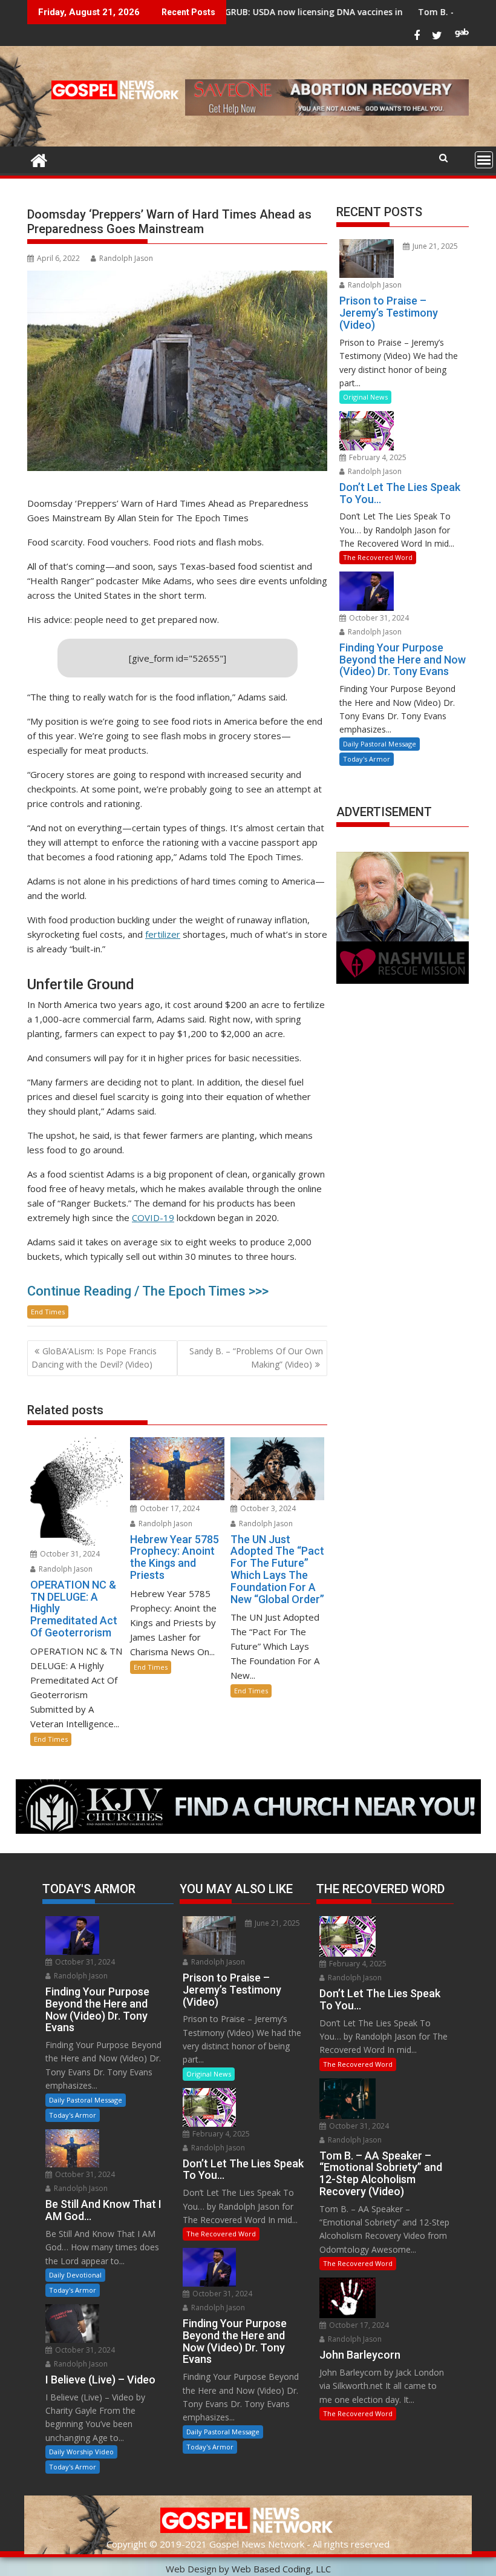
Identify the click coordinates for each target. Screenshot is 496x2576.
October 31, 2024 (69, 1554)
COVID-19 (153, 1217)
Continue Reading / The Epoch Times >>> (148, 1291)
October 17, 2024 (169, 1508)
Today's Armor (367, 759)
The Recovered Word (378, 557)
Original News (365, 397)
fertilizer (163, 934)
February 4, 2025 (377, 457)
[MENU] (484, 160)
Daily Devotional (75, 2275)
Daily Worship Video (81, 2452)
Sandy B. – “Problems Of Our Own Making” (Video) (256, 1358)
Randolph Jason (126, 258)
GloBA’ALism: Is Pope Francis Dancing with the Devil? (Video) (94, 1358)
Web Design (191, 2569)
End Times (48, 1312)
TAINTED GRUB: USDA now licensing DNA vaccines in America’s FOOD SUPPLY (268, 12)
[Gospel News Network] (39, 159)
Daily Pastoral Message (380, 744)
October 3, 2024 (267, 1508)
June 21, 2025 (434, 246)
